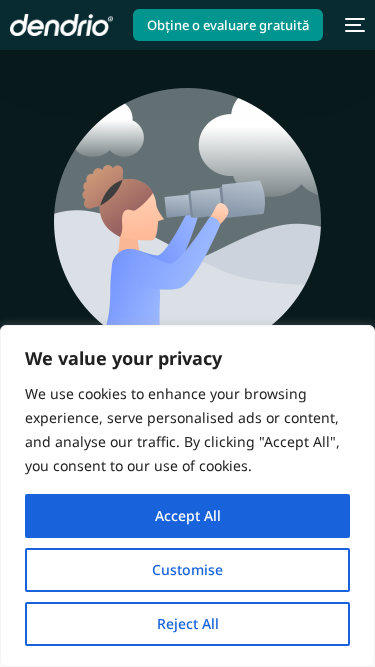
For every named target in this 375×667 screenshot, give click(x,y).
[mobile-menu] (354, 25)
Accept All (188, 515)
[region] (187, 496)
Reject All (188, 623)
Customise (187, 569)
